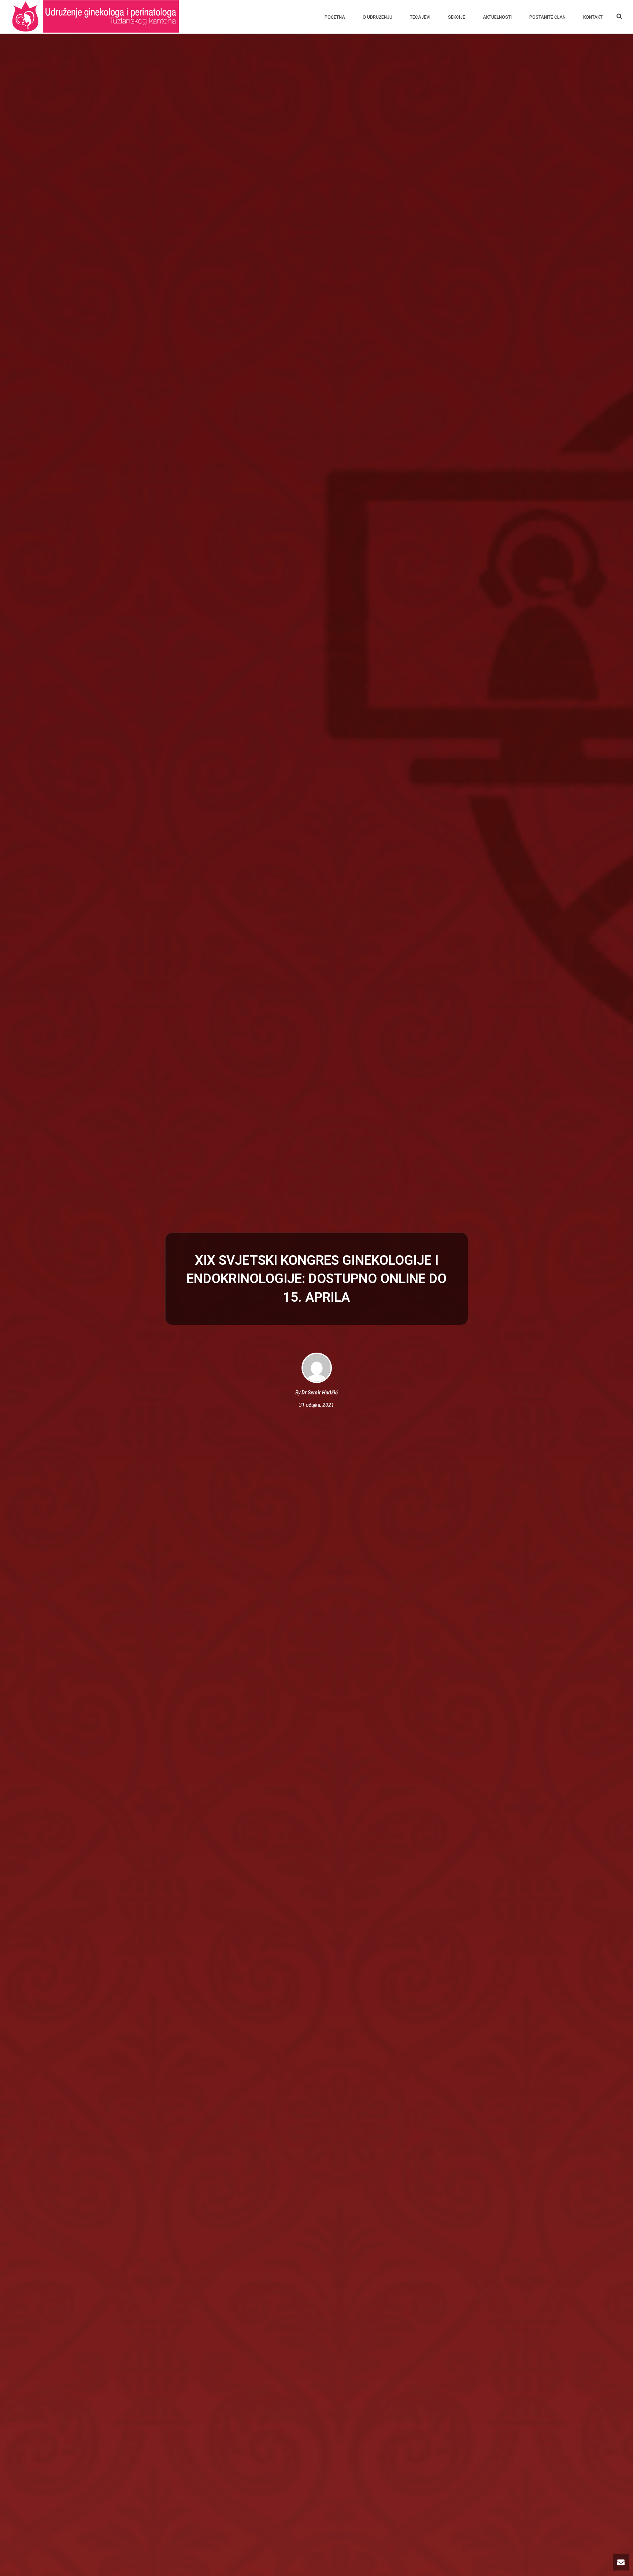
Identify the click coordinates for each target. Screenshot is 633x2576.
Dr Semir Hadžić (320, 1393)
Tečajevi (420, 17)
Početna (335, 17)
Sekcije (457, 17)
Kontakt (593, 17)
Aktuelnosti (497, 17)
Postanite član (547, 17)
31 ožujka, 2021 (316, 1405)
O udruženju (377, 17)
